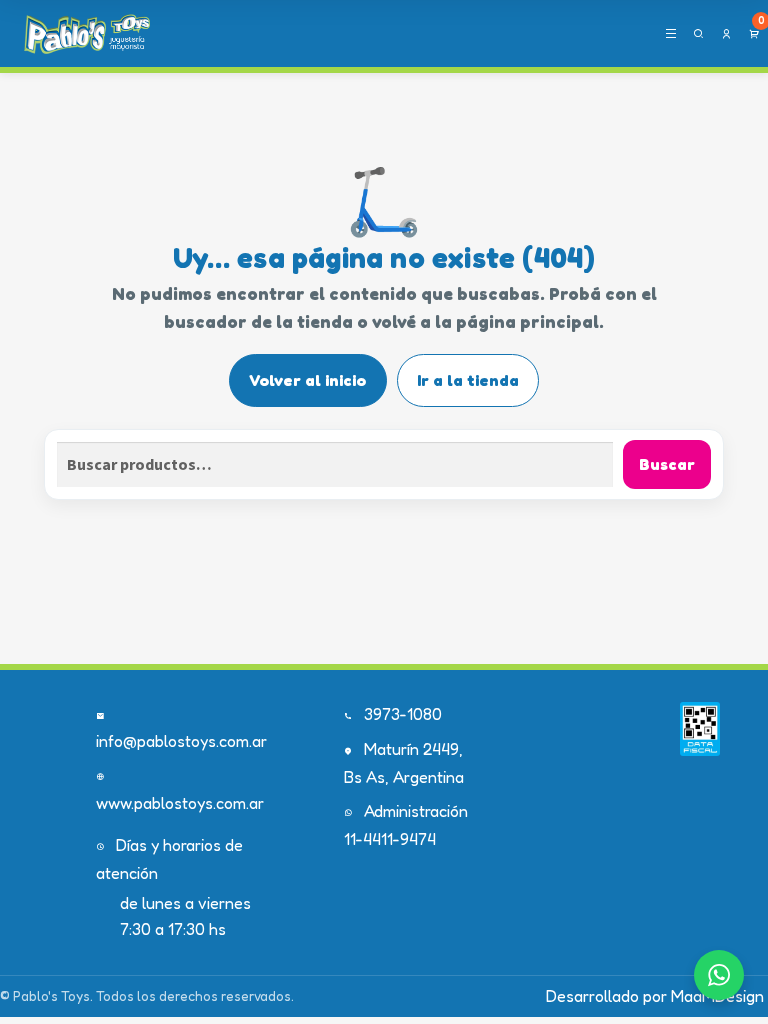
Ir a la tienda (468, 380)
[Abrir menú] (670, 34)
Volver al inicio (307, 380)
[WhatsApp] (719, 975)
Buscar (667, 464)
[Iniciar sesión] (726, 34)
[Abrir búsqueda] (698, 34)
